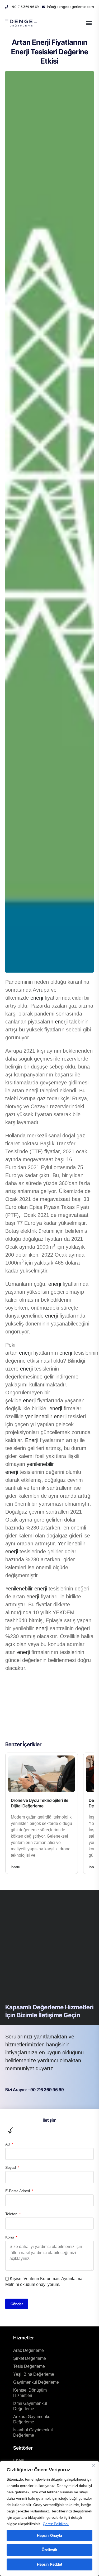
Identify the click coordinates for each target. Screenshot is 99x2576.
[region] (49, 2519)
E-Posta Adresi (18, 2191)
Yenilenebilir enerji (26, 1589)
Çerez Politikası (56, 2524)
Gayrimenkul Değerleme (36, 2382)
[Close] (93, 2466)
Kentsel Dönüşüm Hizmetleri (30, 2393)
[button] (89, 23)
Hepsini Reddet (50, 2564)
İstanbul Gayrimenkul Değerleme (33, 2433)
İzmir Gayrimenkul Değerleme (30, 2406)
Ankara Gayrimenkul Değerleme (32, 2419)
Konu (10, 2237)
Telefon (12, 2214)
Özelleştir (49, 2550)
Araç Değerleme (29, 2350)
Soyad (11, 2167)
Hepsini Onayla (49, 2535)
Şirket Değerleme (30, 2358)
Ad (8, 2144)
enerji (37, 998)
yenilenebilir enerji (46, 1416)
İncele (15, 1867)
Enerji (32, 1440)
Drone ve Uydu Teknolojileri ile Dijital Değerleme (40, 1803)
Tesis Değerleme (29, 2366)
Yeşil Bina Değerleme (34, 2374)
